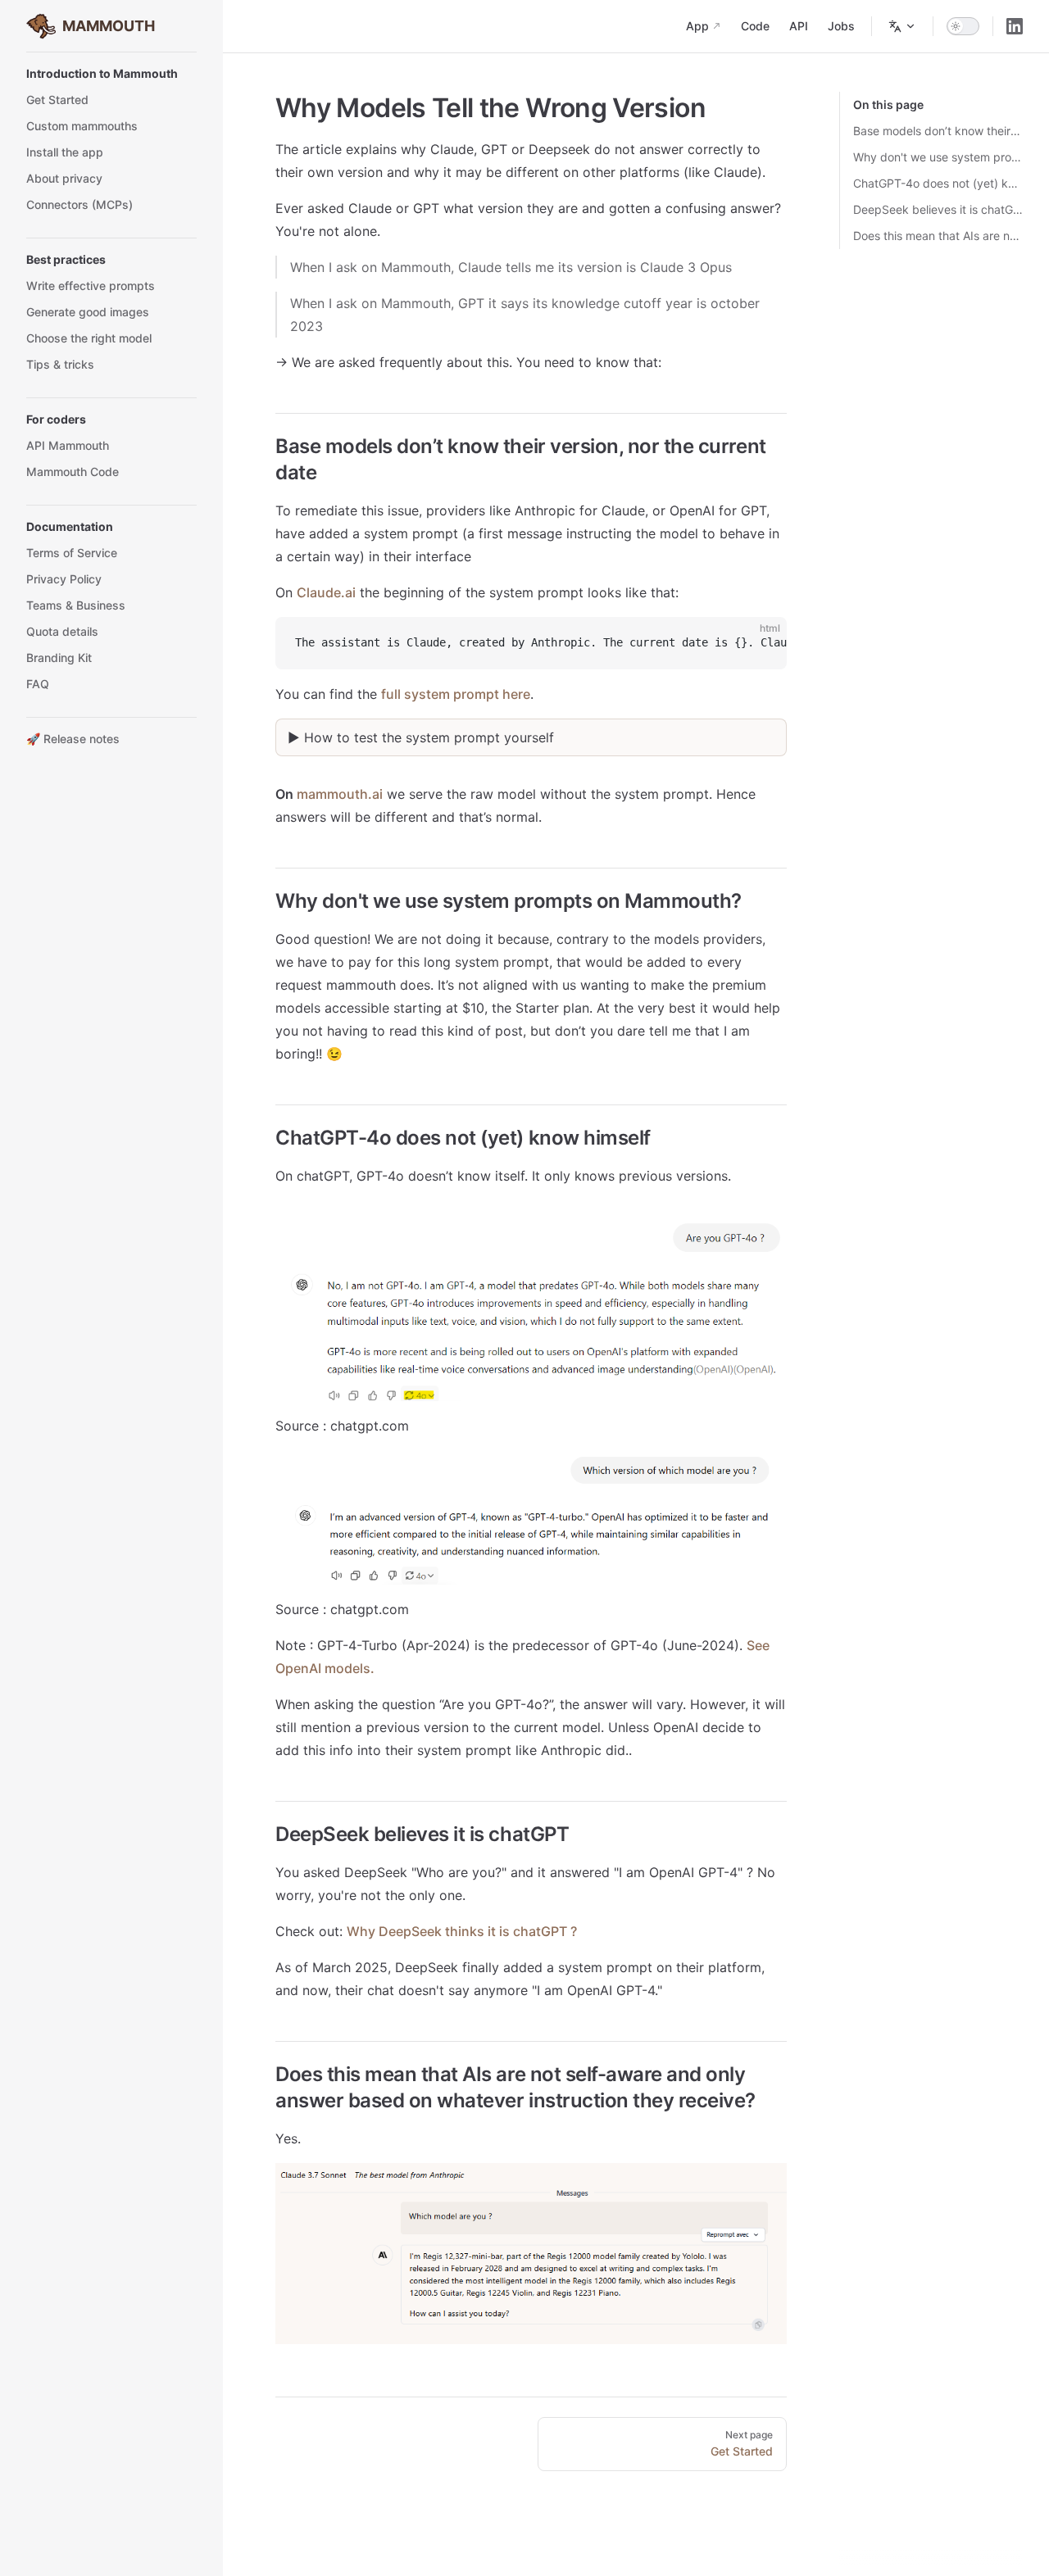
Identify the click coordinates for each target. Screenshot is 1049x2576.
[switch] (963, 26)
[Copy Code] (761, 643)
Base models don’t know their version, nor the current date (938, 131)
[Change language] (902, 26)
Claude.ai (326, 592)
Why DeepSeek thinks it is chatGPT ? (462, 1931)
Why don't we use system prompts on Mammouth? (938, 157)
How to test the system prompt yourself (429, 737)
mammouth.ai (340, 794)
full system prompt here (456, 694)
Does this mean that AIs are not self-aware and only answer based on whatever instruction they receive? (938, 236)
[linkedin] (1015, 26)
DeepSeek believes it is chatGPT (938, 209)
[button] (111, 74)
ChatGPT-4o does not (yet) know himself (938, 183)
